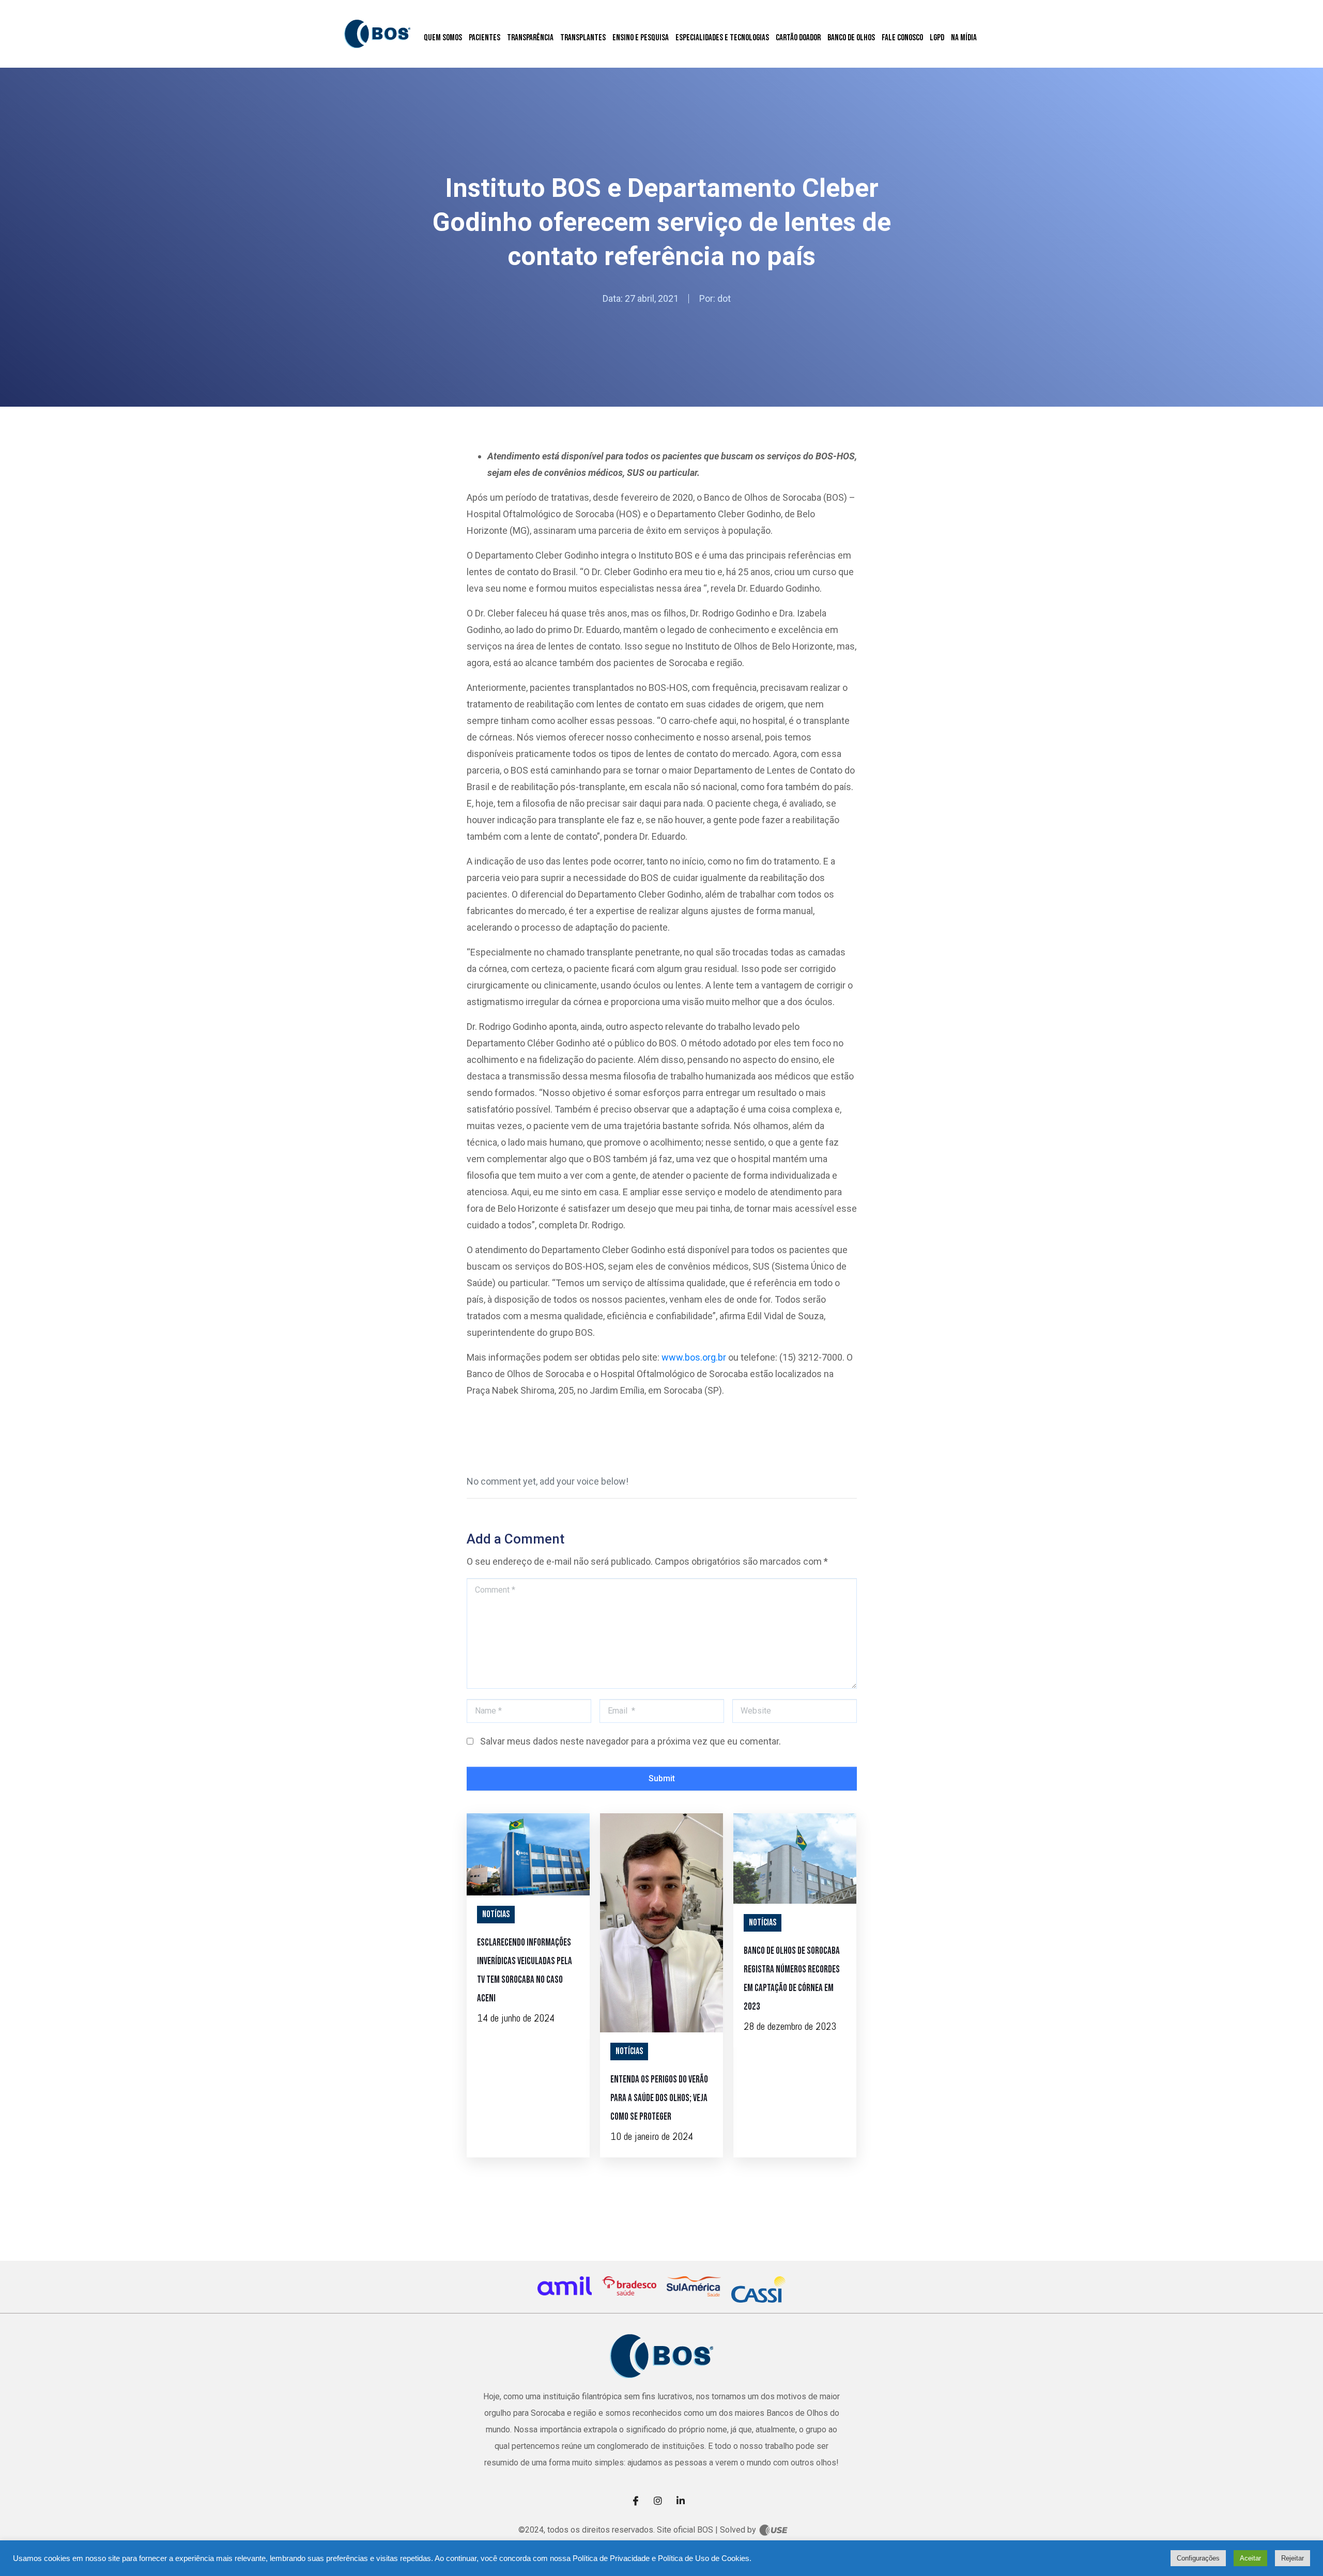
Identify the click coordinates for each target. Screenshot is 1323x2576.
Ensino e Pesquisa (641, 38)
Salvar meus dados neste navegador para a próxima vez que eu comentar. (630, 1741)
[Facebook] (639, 2500)
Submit (662, 1778)
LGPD (937, 38)
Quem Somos (443, 38)
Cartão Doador (798, 38)
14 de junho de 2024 (516, 2018)
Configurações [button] (1198, 2558)
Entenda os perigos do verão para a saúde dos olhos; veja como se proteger (659, 2098)
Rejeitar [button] (1293, 2558)
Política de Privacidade (611, 2558)
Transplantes (583, 38)
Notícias (496, 1914)
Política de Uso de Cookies (704, 2558)
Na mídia (964, 38)
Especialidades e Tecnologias (722, 38)
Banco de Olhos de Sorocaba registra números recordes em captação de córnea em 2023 (792, 1979)
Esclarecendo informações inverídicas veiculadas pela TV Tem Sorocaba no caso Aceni (525, 1971)
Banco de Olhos (851, 38)
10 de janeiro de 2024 (652, 2136)
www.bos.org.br (694, 1357)
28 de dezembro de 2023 (790, 2026)
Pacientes (484, 38)
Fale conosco (902, 38)
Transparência (530, 38)
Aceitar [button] (1250, 2558)
